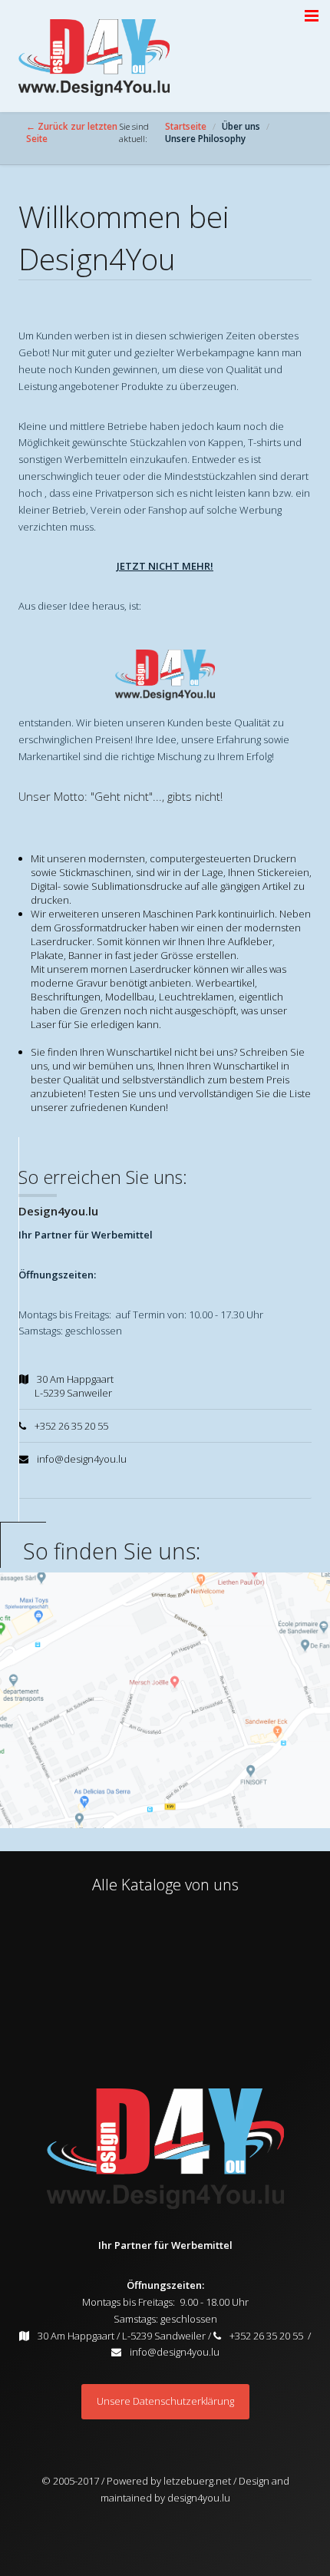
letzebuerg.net (196, 2481)
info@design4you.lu (175, 2352)
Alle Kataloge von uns (165, 1885)
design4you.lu (199, 2498)
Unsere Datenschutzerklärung (165, 2401)
